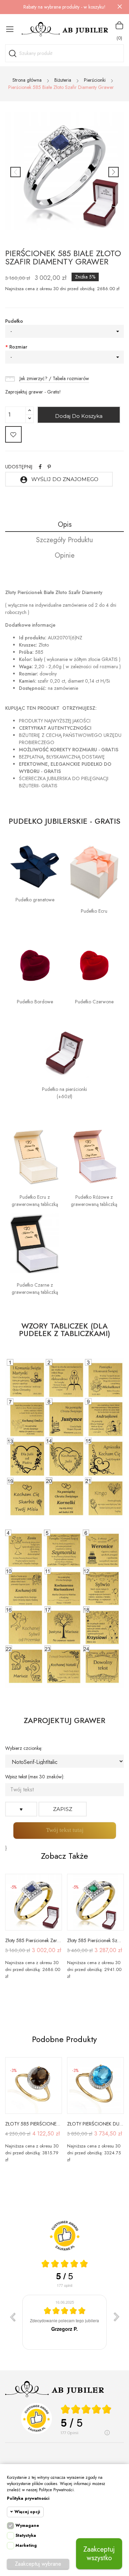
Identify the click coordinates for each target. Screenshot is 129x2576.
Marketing (26, 2545)
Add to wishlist (13, 434)
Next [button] (114, 172)
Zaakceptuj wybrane (38, 2564)
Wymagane (27, 2526)
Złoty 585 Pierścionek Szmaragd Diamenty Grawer (95, 1940)
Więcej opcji (27, 2512)
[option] (64, 172)
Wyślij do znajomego (59, 480)
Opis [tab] (65, 525)
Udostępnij (40, 467)
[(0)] (119, 25)
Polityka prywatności (28, 2498)
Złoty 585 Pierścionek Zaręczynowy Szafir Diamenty (34, 1940)
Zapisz (63, 1809)
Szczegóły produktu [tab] (64, 540)
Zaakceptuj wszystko (99, 2554)
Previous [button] (15, 172)
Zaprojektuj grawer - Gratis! (33, 392)
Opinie (65, 555)
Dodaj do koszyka (79, 416)
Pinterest (49, 467)
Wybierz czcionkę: (24, 1748)
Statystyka (26, 2535)
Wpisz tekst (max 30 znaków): (35, 1777)
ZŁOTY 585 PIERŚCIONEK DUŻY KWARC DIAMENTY (34, 2124)
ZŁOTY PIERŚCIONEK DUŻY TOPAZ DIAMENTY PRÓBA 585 (95, 2124)
